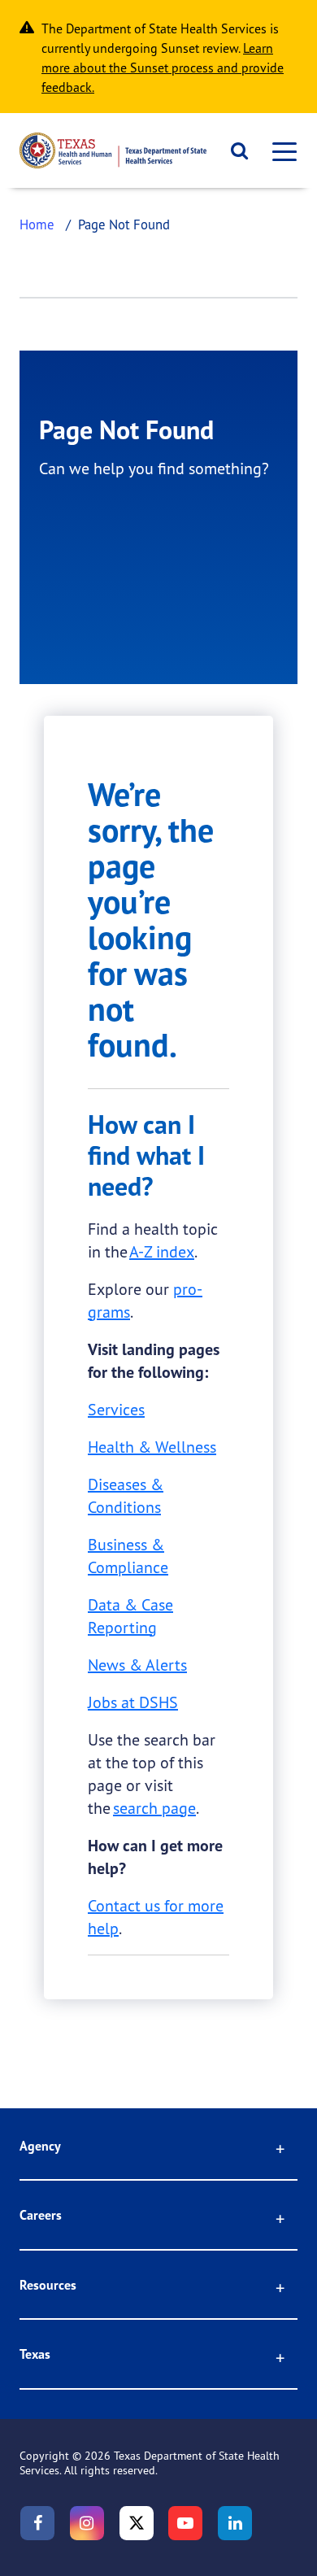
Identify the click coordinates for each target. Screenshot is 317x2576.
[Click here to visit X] (137, 2523)
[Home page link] (113, 150)
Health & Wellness (152, 1447)
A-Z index (162, 1251)
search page (154, 1808)
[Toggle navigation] (280, 151)
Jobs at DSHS (133, 1702)
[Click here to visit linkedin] (235, 2523)
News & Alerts (137, 1665)
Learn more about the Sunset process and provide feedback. (163, 68)
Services (116, 1409)
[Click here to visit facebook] (37, 2523)
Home (37, 224)
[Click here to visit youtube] (185, 2523)
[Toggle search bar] (234, 150)
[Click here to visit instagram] (87, 2523)
